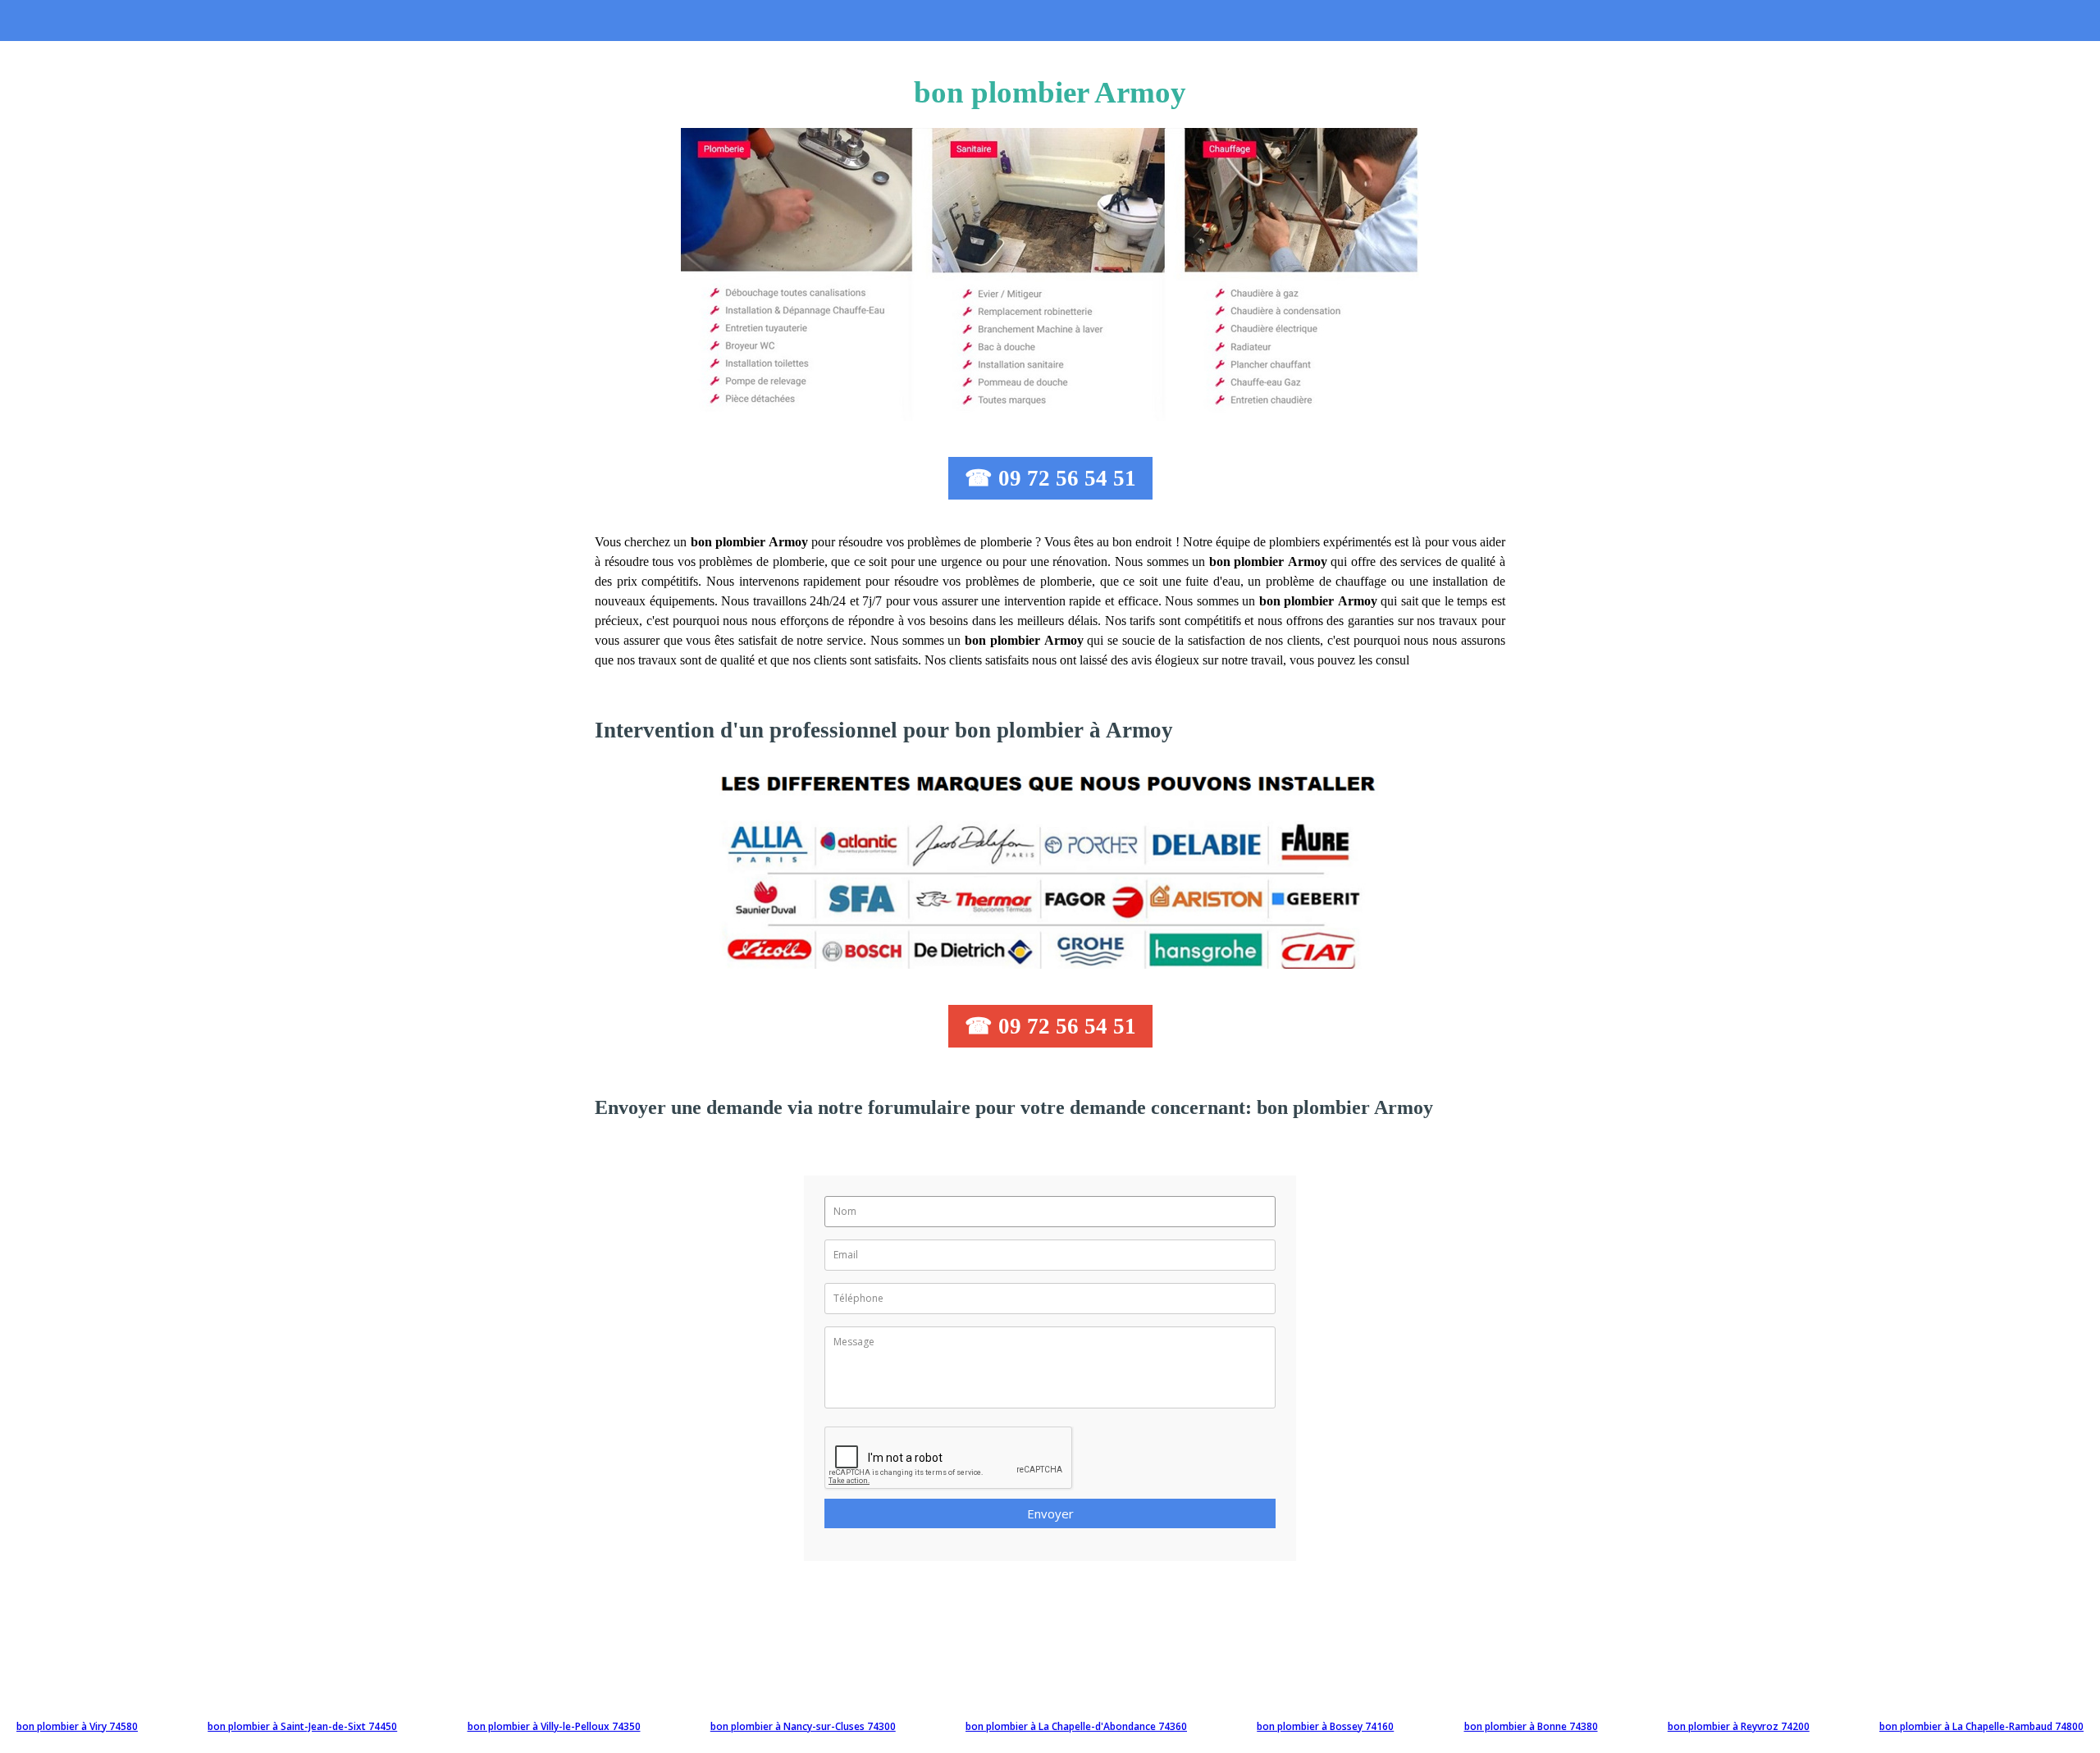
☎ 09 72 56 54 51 (1050, 478)
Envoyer (1050, 1513)
